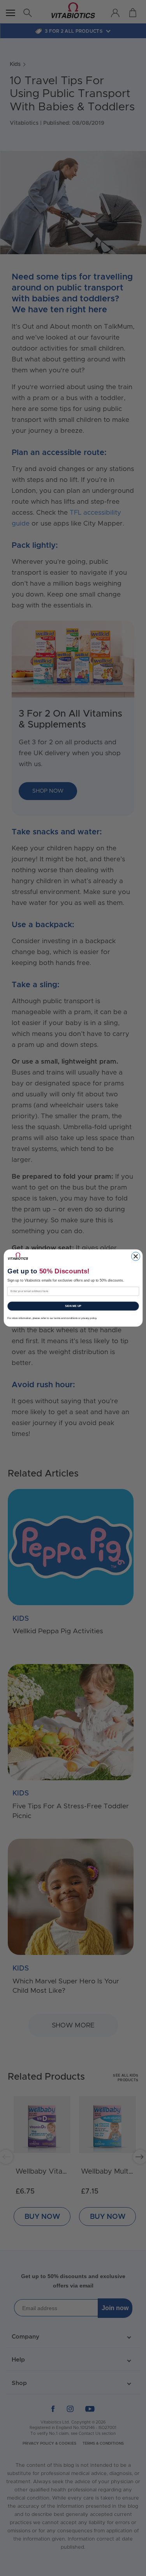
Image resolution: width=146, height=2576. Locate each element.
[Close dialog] (135, 1256)
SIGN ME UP (73, 1306)
